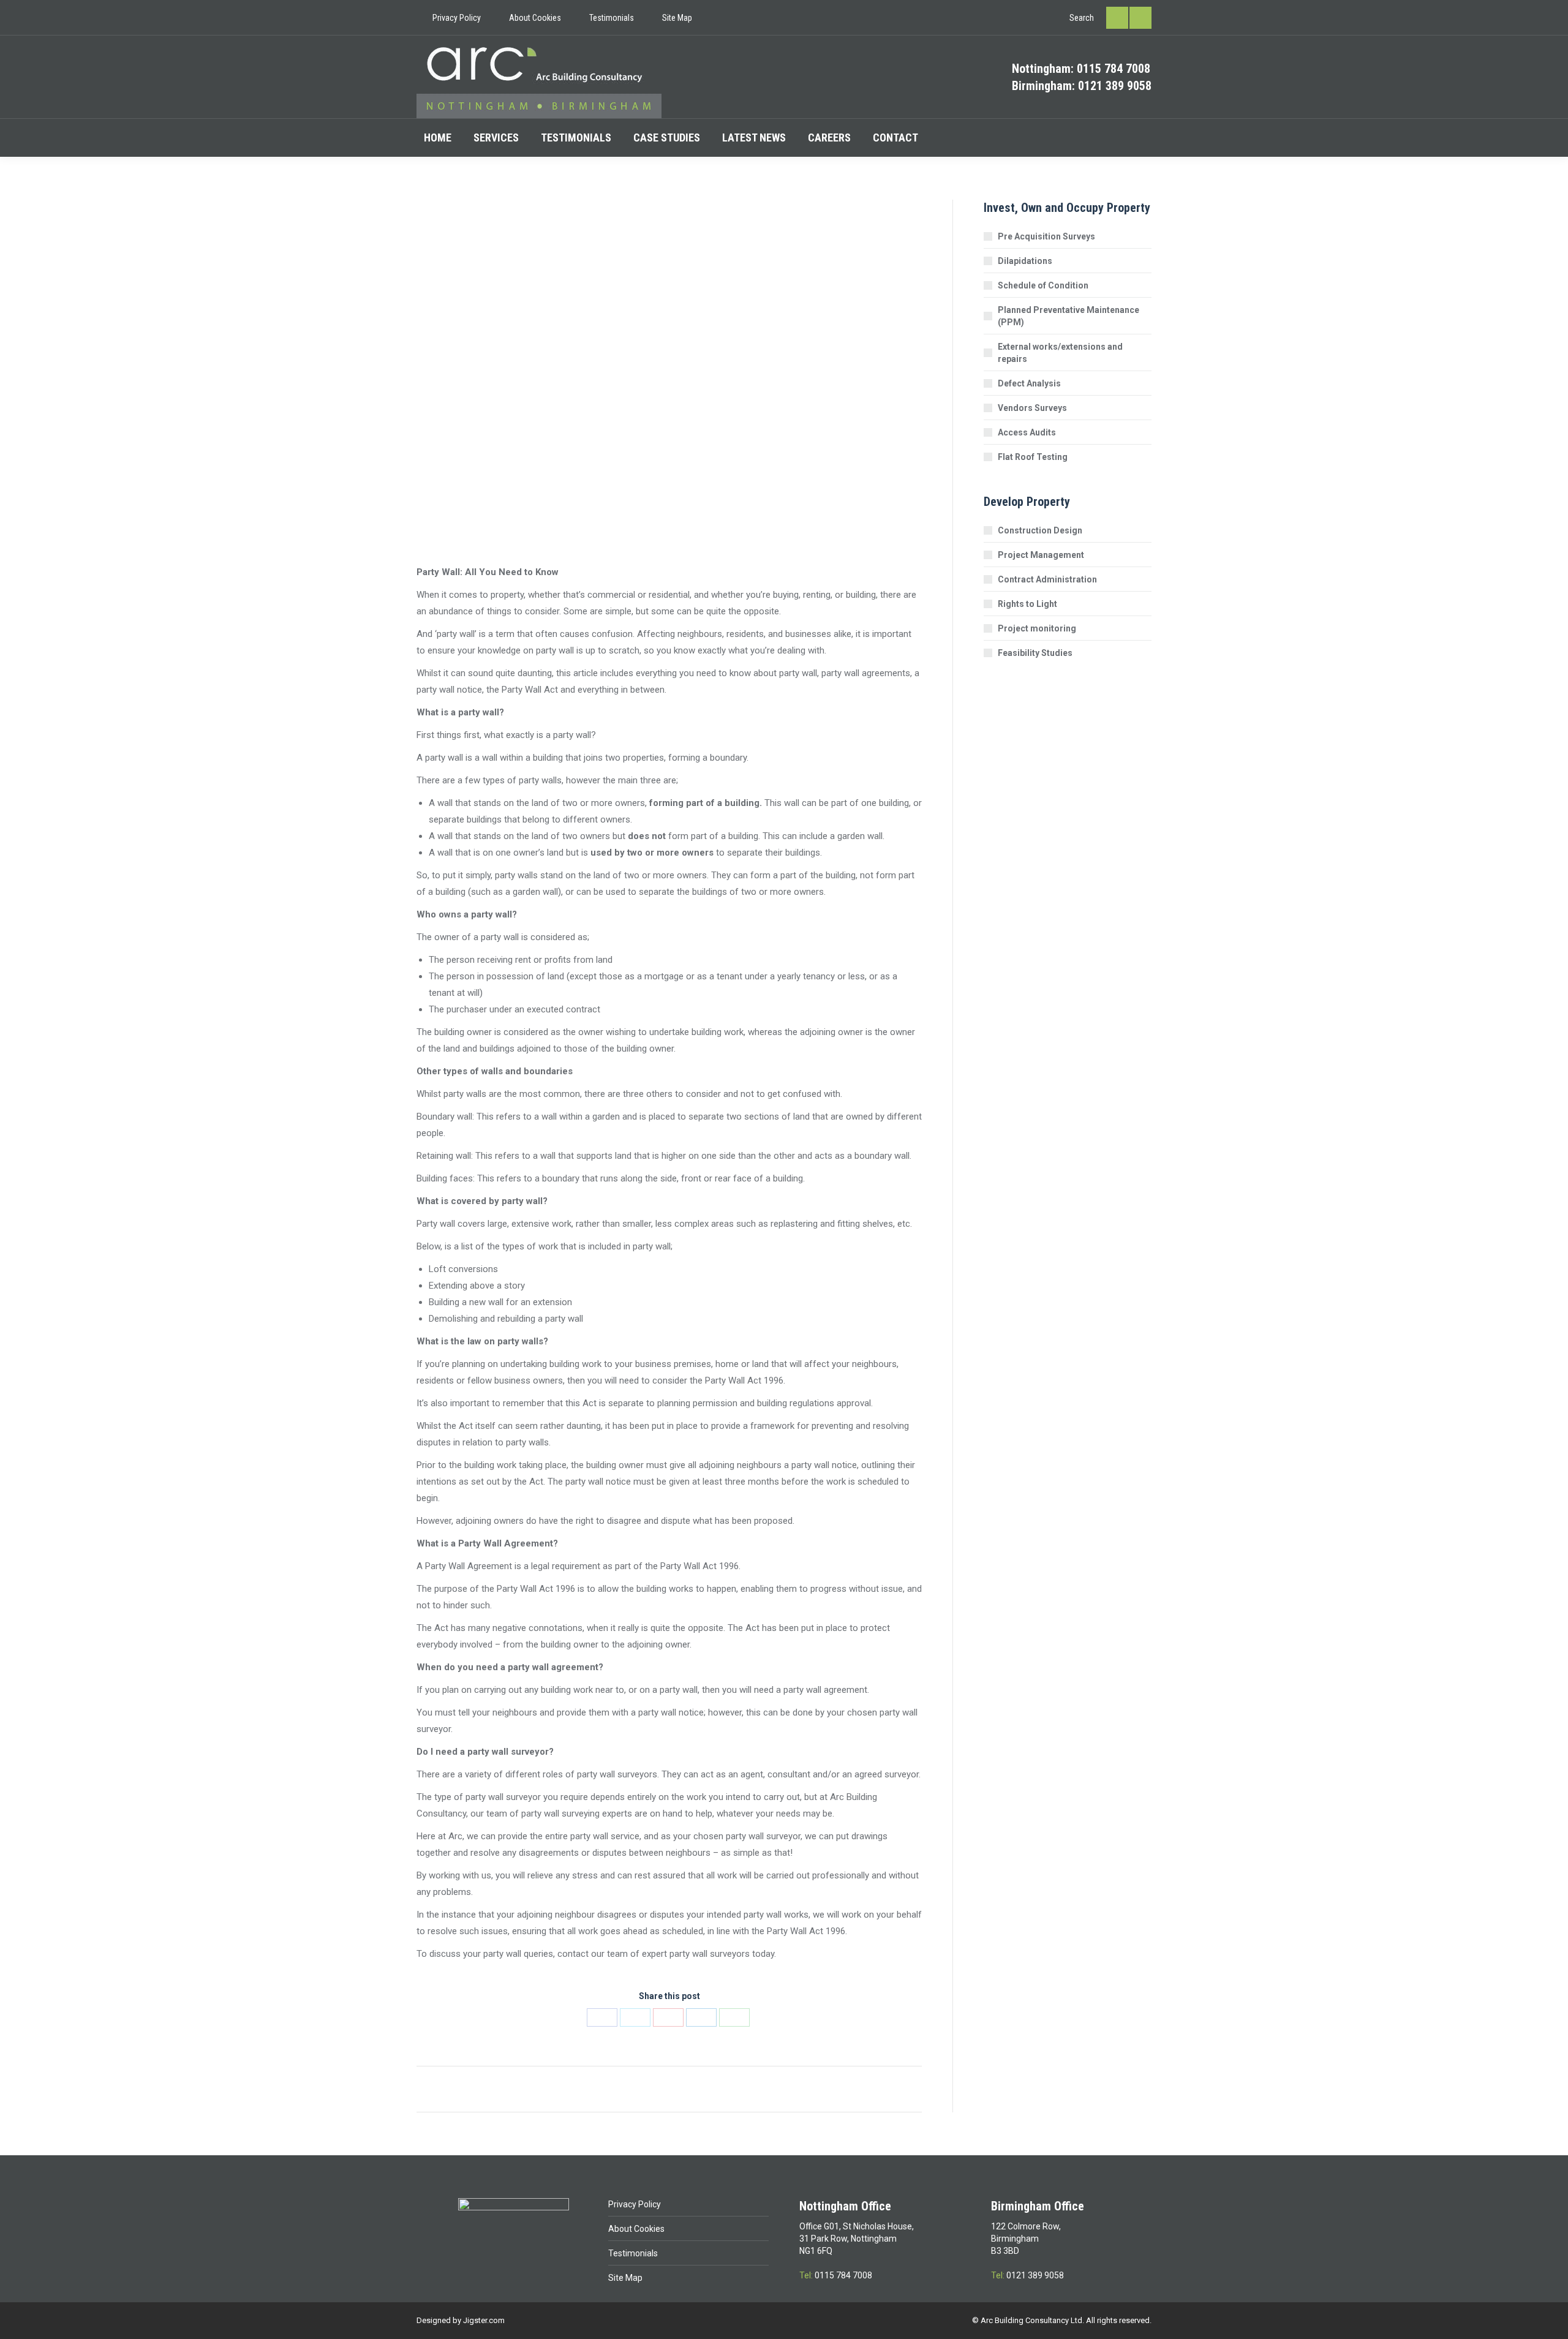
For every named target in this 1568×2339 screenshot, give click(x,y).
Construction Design (1040, 530)
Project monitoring (1037, 628)
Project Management (1041, 555)
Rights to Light (1027, 604)
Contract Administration (1047, 579)
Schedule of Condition (1043, 285)
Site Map (625, 2278)
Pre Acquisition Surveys (1046, 236)
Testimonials (633, 2253)
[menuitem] (449, 18)
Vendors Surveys (1032, 408)
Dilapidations (1025, 261)
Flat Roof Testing (1033, 457)
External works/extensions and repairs (1060, 353)
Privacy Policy (635, 2204)
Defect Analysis (1029, 383)
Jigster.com (484, 2320)
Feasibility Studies (1035, 653)
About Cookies (636, 2229)
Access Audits (1027, 432)
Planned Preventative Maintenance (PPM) (1069, 316)
